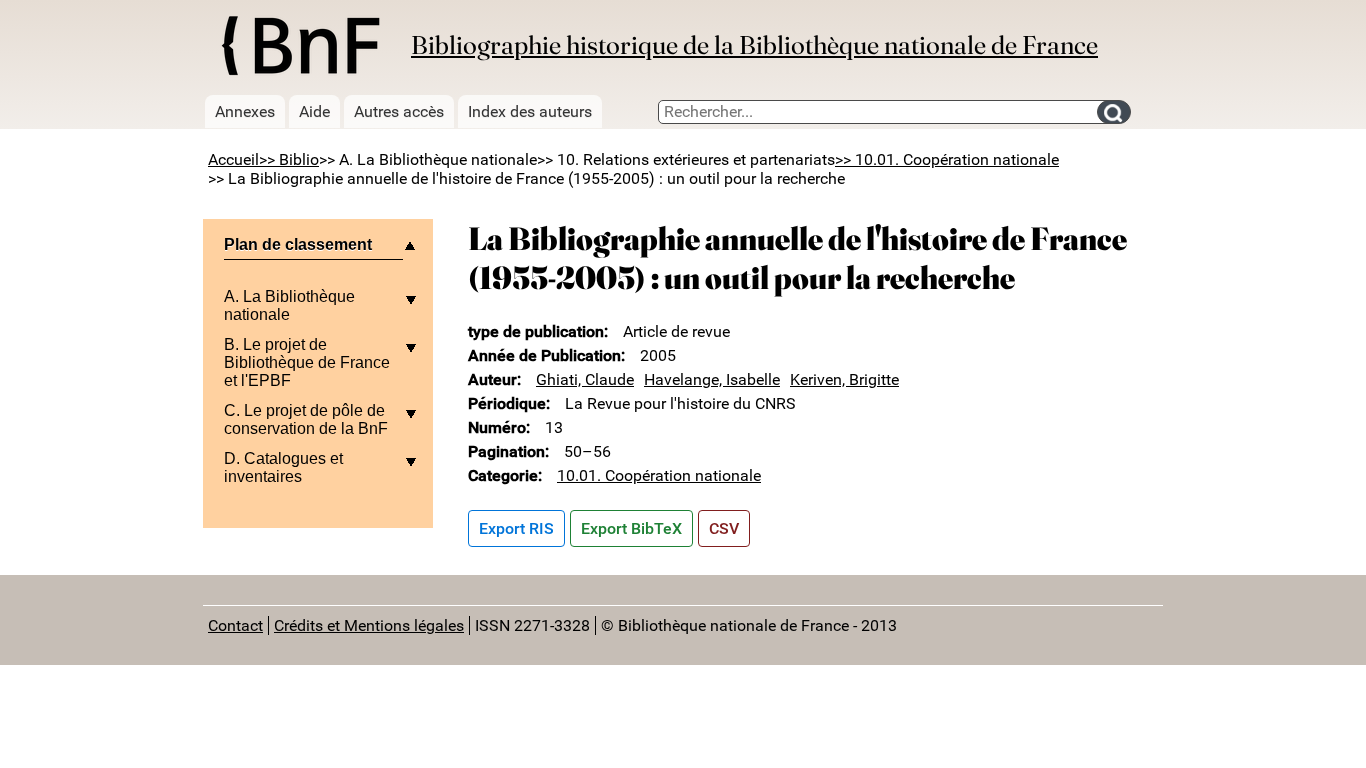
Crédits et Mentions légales (369, 625)
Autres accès (399, 111)
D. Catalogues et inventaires (283, 467)
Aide (314, 111)
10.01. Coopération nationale (659, 475)
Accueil (233, 159)
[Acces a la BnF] (299, 49)
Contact (235, 625)
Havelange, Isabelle (712, 379)
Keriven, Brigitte (844, 379)
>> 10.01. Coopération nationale (947, 159)
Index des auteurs (530, 111)
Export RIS (516, 528)
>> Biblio (289, 159)
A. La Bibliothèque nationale (289, 305)
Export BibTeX (631, 528)
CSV (724, 528)
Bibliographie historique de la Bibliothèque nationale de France (754, 45)
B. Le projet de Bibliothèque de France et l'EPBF (307, 362)
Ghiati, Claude (585, 379)
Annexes (245, 111)
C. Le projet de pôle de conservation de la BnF (306, 419)
